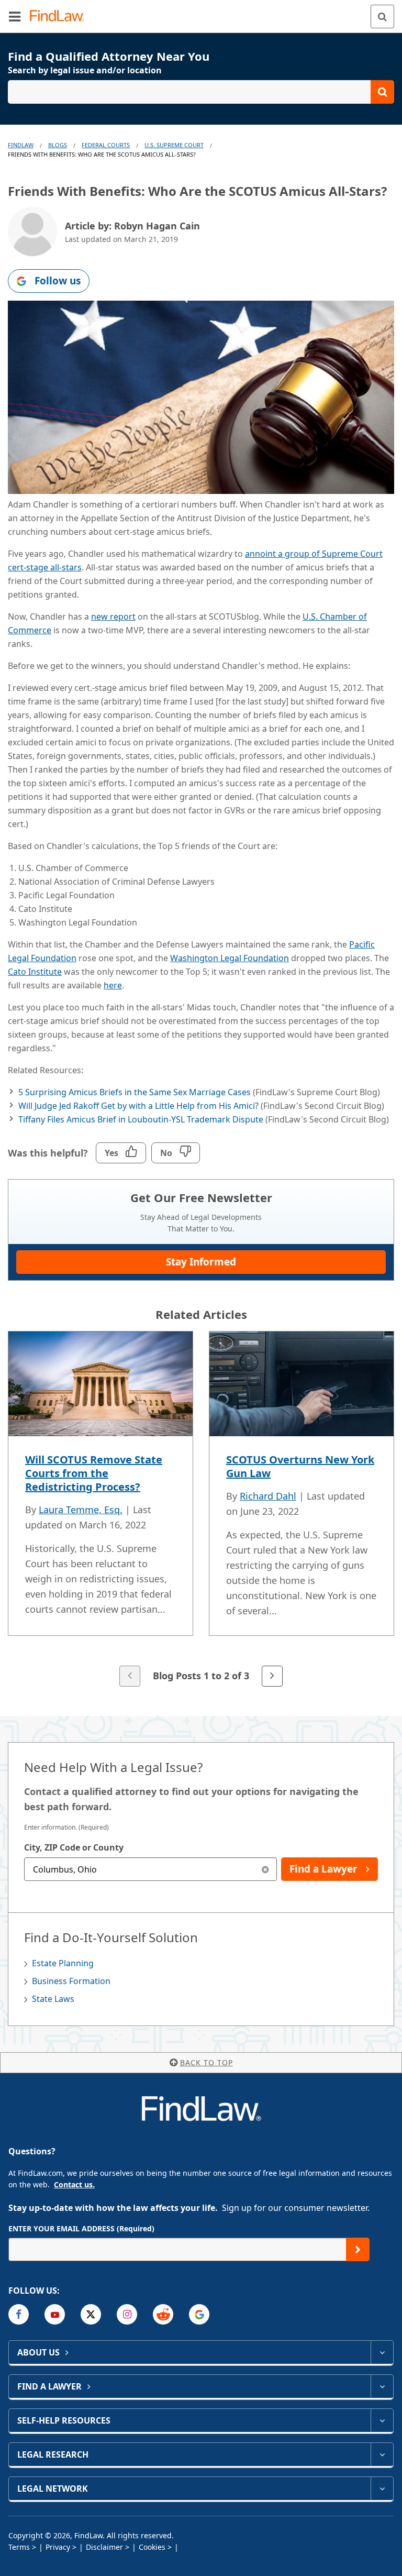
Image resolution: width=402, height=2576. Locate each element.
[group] (201, 1510)
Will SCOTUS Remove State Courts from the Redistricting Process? (94, 1473)
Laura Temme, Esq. (81, 1510)
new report (113, 617)
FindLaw (21, 145)
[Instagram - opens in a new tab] (127, 2314)
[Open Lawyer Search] (201, 92)
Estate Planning (63, 1963)
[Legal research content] (382, 2454)
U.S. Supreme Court (174, 145)
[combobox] (150, 1869)
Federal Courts (106, 145)
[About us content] (382, 2352)
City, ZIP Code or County (74, 1847)
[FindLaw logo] (60, 16)
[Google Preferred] (199, 2314)
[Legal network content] (382, 2489)
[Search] (382, 16)
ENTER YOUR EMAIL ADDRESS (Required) (81, 2228)
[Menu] (15, 16)
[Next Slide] (272, 1676)
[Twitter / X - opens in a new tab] (91, 2314)
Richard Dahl (268, 1496)
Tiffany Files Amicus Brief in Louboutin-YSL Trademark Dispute (141, 1119)
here (113, 985)
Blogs (58, 145)
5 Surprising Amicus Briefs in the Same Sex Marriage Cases (135, 1092)
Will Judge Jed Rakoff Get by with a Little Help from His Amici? (138, 1106)
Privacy (58, 2547)
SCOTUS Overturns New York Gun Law (300, 1466)
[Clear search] (265, 1869)
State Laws (53, 1999)
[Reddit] (163, 2314)
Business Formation (71, 1981)
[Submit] (358, 2249)
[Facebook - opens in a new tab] (19, 2314)
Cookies (152, 2547)
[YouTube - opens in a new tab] (55, 2314)
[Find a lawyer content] (382, 2386)
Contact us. (74, 2184)
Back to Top (206, 2062)
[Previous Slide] (130, 1676)
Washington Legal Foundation (230, 958)
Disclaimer (104, 2547)
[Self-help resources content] (382, 2420)
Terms (19, 2547)
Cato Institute (35, 972)
